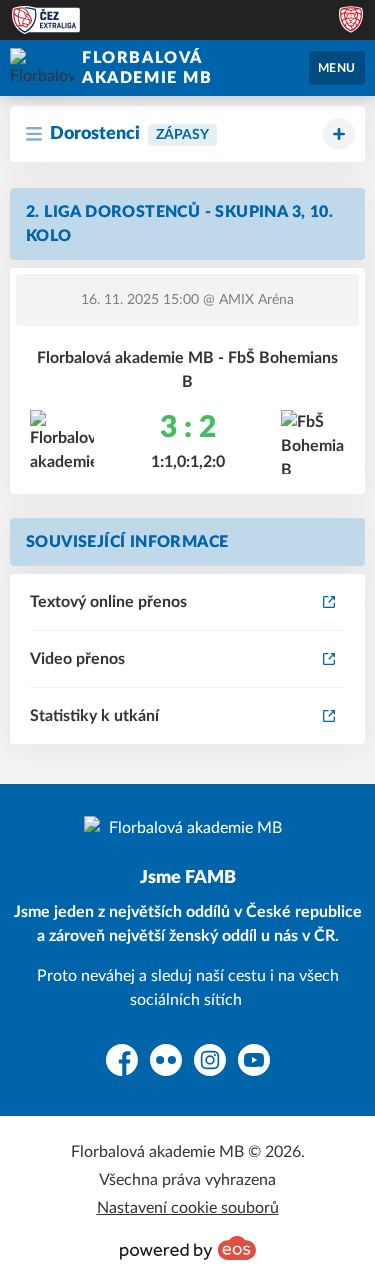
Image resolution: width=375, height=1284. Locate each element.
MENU (337, 68)
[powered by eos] (188, 1248)
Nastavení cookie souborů (188, 1208)
